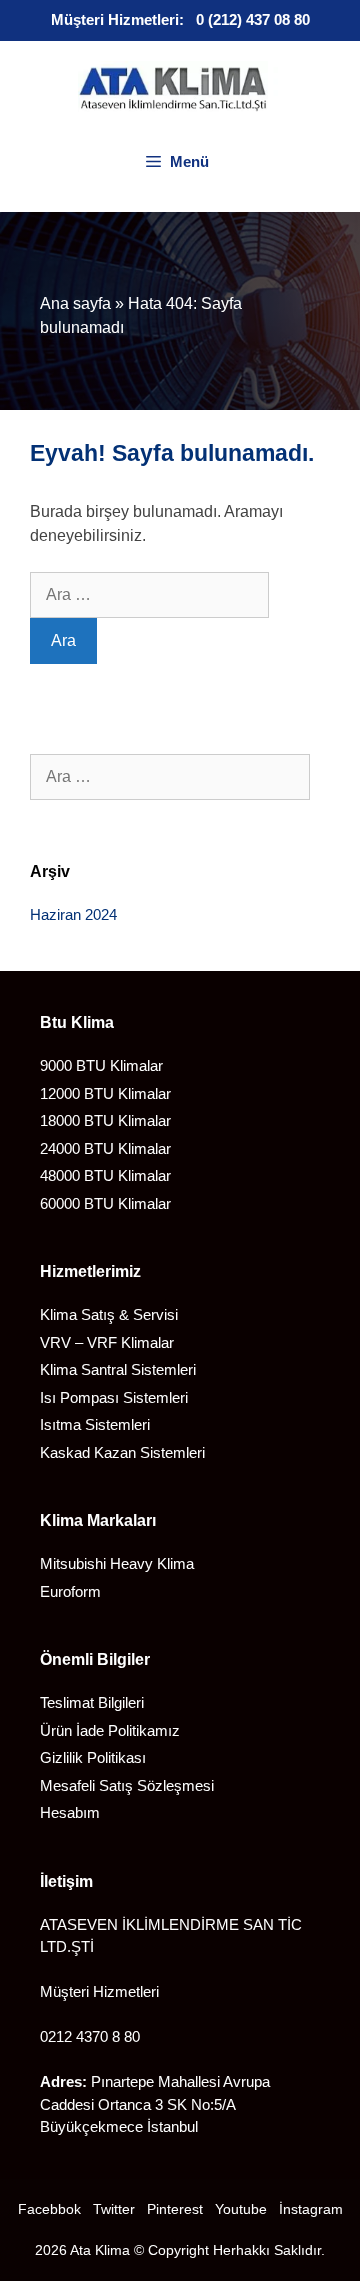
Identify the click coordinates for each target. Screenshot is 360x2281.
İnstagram (311, 2209)
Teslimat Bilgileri (92, 1702)
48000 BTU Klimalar (105, 1175)
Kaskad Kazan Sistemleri (122, 1452)
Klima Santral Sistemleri (118, 1369)
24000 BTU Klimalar (105, 1148)
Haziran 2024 (73, 914)
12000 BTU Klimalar (105, 1093)
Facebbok (49, 2209)
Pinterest (175, 2209)
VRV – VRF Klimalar (107, 1342)
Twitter (114, 2209)
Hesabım (70, 1812)
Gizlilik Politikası (93, 1757)
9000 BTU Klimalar (101, 1065)
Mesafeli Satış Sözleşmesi (127, 1785)
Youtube (241, 2209)
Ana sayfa (75, 303)
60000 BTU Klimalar (105, 1203)
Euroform (70, 1591)
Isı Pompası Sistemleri (114, 1397)
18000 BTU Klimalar (105, 1120)
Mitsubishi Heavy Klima (117, 1563)
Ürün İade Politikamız (110, 1730)
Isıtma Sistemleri (95, 1424)
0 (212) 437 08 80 (253, 19)
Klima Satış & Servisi (109, 1314)
